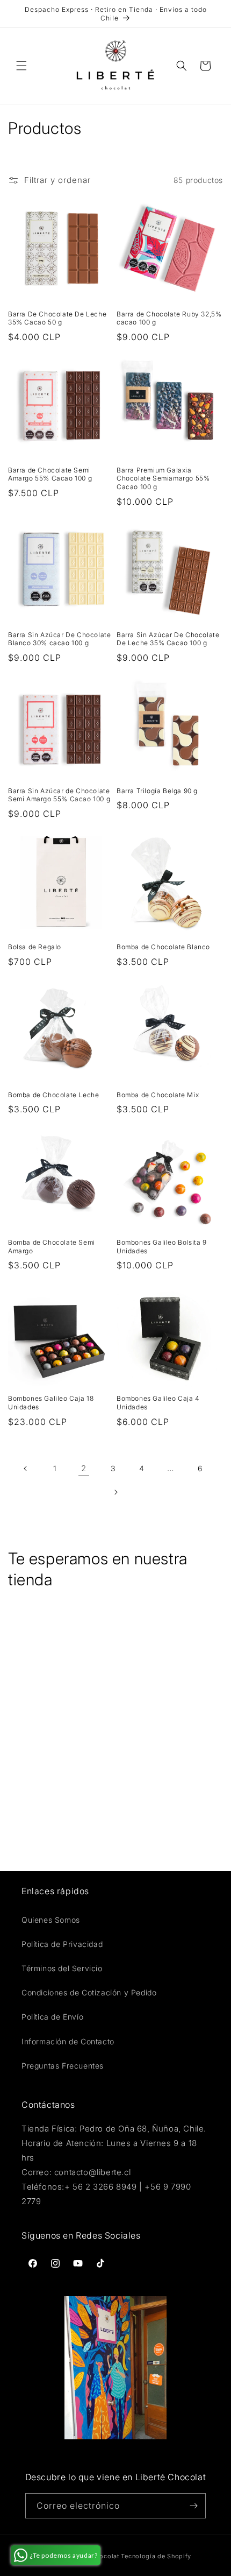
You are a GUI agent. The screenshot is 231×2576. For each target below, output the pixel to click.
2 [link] (84, 1468)
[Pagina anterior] (26, 1469)
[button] (21, 66)
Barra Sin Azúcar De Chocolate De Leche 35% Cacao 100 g (168, 639)
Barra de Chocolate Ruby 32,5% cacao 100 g (169, 318)
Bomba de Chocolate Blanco (163, 947)
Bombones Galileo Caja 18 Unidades (51, 1403)
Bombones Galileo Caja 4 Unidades (158, 1403)
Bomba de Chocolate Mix (158, 1095)
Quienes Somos (51, 1920)
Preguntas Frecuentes (63, 2066)
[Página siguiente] (115, 1492)
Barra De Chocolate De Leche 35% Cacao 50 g (57, 318)
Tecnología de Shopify (156, 2556)
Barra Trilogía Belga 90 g (157, 791)
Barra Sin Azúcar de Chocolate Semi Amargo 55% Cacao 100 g (59, 795)
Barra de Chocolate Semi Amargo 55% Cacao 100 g (50, 474)
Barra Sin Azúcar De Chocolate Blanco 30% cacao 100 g (59, 639)
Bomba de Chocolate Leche (53, 1095)
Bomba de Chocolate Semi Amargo (52, 1247)
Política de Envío (52, 2017)
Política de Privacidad (62, 1944)
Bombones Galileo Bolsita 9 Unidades (162, 1247)
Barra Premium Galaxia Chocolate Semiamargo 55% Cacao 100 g (163, 478)
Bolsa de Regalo (35, 947)
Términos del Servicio (62, 1968)
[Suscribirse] (193, 2506)
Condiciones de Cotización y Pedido (89, 1992)
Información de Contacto (68, 2041)
